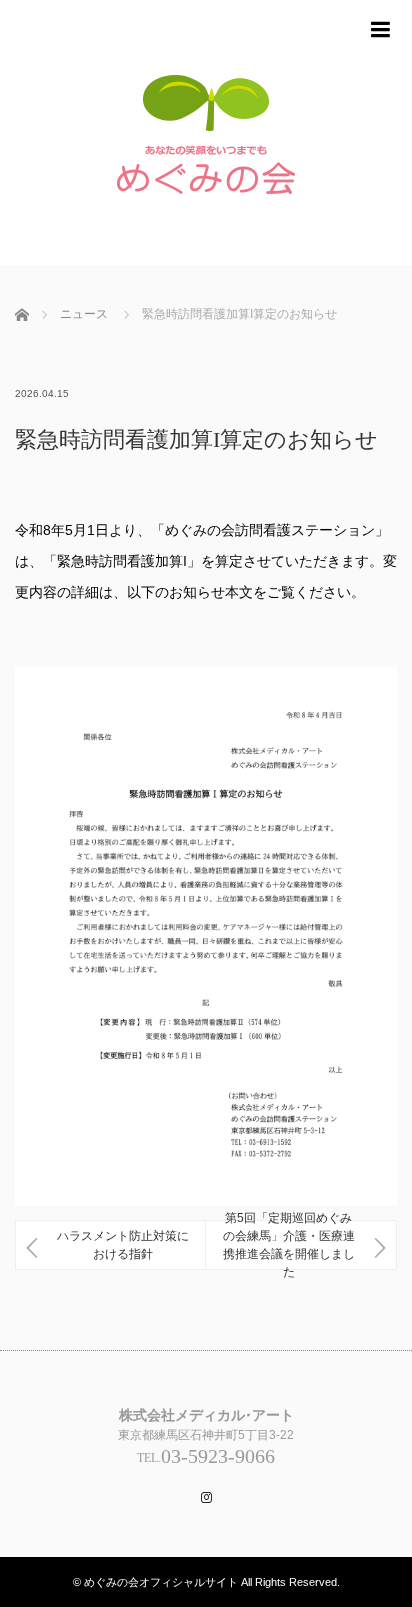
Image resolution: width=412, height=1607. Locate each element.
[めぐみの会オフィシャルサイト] (206, 142)
